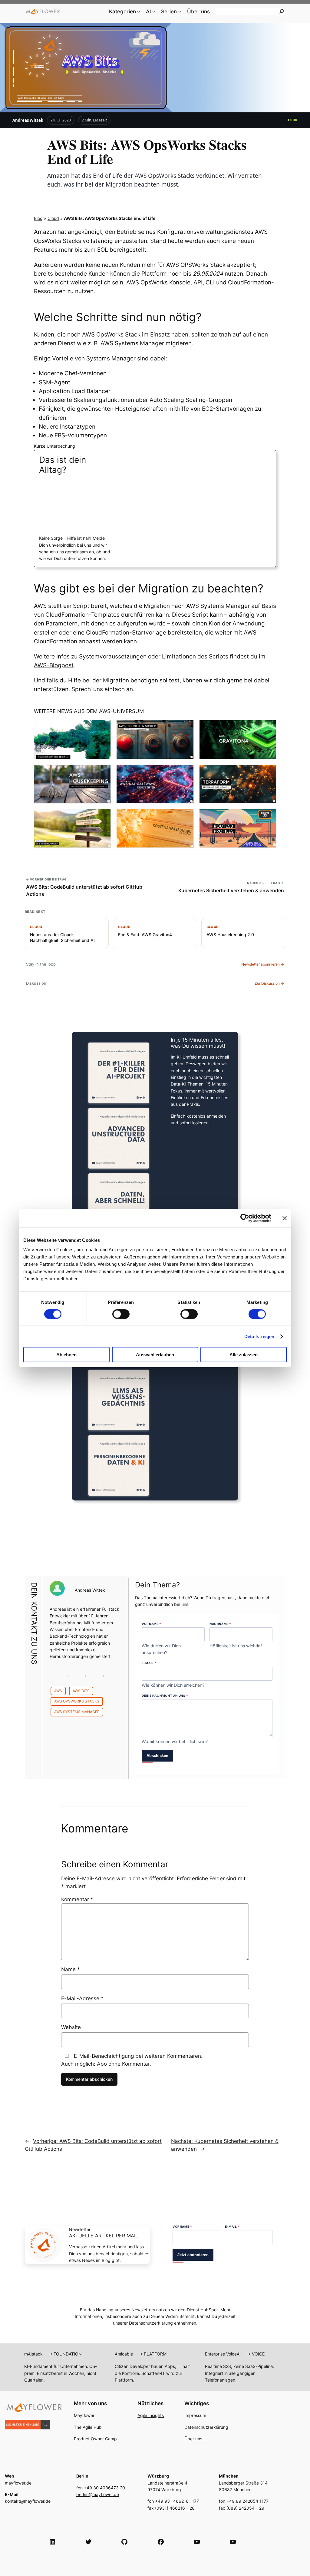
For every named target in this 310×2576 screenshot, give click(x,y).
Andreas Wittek (28, 120)
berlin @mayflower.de (98, 2494)
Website (71, 2027)
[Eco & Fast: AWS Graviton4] (238, 739)
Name (71, 1969)
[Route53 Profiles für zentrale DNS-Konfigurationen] (238, 829)
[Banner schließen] (285, 1218)
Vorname (151, 1624)
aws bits (81, 1691)
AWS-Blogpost (54, 665)
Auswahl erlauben (155, 1355)
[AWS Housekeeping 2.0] (72, 784)
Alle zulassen (244, 1355)
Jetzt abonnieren (193, 2255)
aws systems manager (77, 1712)
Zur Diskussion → (269, 983)
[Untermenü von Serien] (180, 12)
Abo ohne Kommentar (123, 2064)
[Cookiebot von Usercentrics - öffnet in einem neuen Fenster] (245, 1218)
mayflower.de (18, 2483)
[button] (248, 2564)
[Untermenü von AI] (154, 12)
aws (58, 1691)
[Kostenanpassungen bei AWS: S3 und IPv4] (155, 829)
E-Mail (149, 1663)
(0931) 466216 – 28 (175, 2508)
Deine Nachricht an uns (165, 1696)
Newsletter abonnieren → (263, 964)
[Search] (282, 11)
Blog (38, 218)
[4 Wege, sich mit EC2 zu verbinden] (72, 829)
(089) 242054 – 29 (245, 2508)
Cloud (292, 120)
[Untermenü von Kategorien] (139, 12)
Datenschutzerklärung (151, 2323)
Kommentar (77, 1899)
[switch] (121, 1314)
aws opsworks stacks (77, 1701)
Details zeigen (259, 1336)
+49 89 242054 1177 (247, 2501)
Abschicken (157, 1756)
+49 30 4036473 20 (104, 2488)
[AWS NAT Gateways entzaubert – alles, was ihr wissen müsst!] (155, 784)
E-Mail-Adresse (82, 1998)
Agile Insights (151, 2415)
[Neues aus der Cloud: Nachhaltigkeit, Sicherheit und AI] (72, 739)
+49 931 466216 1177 (177, 2501)
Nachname (220, 1624)
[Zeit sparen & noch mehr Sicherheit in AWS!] (155, 739)
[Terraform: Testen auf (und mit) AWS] (238, 784)
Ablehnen (66, 1355)
